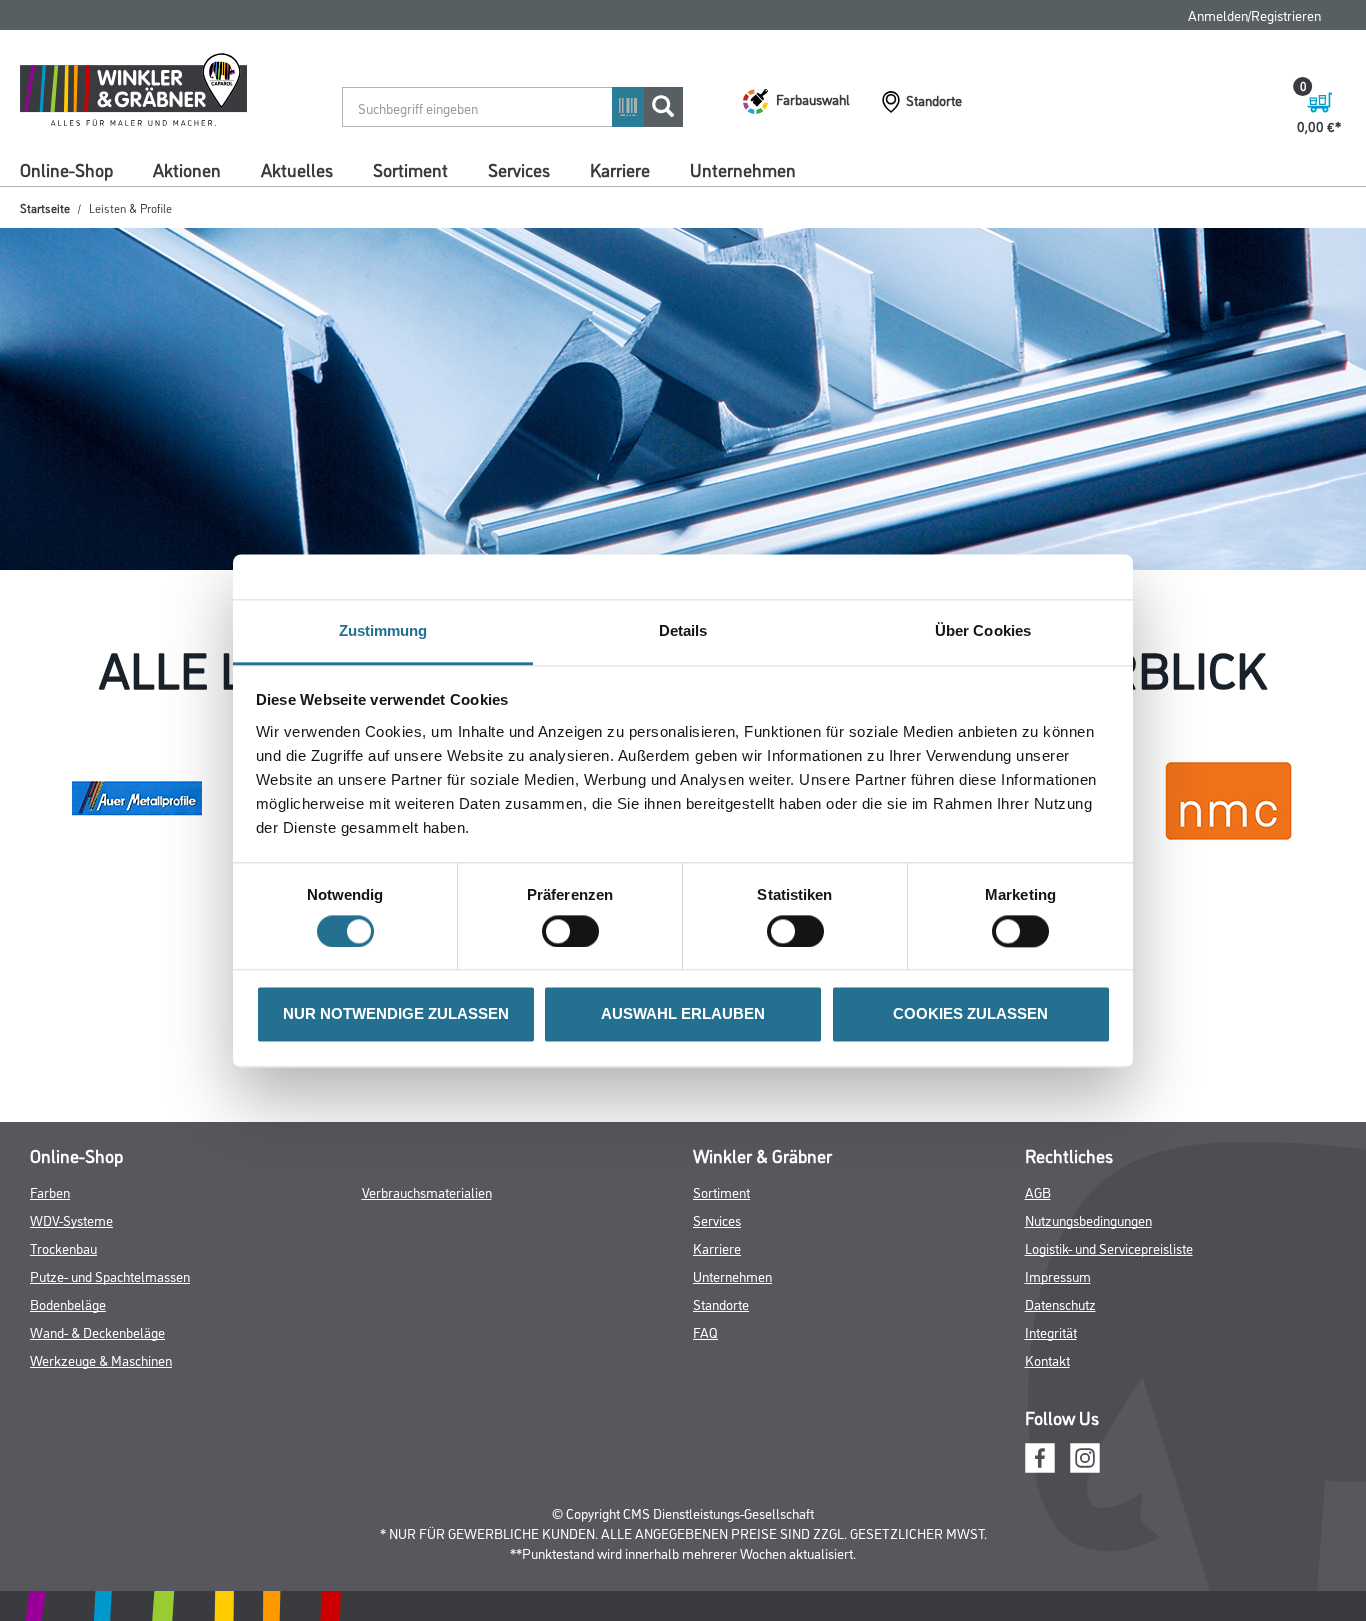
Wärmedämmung (685, 202)
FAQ (1092, 14)
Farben (257, 202)
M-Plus (175, 202)
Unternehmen (743, 169)
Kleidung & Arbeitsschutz (701, 236)
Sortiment (410, 169)
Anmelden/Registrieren (1254, 14)
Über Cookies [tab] (983, 630)
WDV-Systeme (71, 1321)
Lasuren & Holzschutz (455, 202)
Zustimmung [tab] (383, 630)
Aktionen (187, 169)
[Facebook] (1040, 1557)
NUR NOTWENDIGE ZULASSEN (396, 1014)
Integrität (1051, 1433)
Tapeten (1121, 202)
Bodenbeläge (1019, 202)
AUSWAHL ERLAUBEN (683, 1014)
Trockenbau (378, 236)
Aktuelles (297, 169)
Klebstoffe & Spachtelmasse (859, 202)
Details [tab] (683, 630)
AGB (1038, 1293)
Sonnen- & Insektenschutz (94, 236)
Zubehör (838, 236)
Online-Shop (66, 169)
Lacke (335, 202)
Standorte (721, 1405)
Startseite (45, 275)
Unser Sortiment (67, 202)
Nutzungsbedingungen (1088, 1321)
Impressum (1058, 1377)
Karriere (620, 169)
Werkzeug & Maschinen (520, 236)
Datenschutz (1060, 1405)
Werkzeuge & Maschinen (101, 1461)
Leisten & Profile (256, 236)
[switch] (575, 931)
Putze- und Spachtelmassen (110, 1377)
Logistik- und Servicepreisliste (1109, 1349)
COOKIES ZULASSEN (970, 1014)
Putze (576, 202)
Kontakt (1047, 1461)
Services (519, 169)
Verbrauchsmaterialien (427, 1293)
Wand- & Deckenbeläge (97, 1433)
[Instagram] (1085, 1557)
